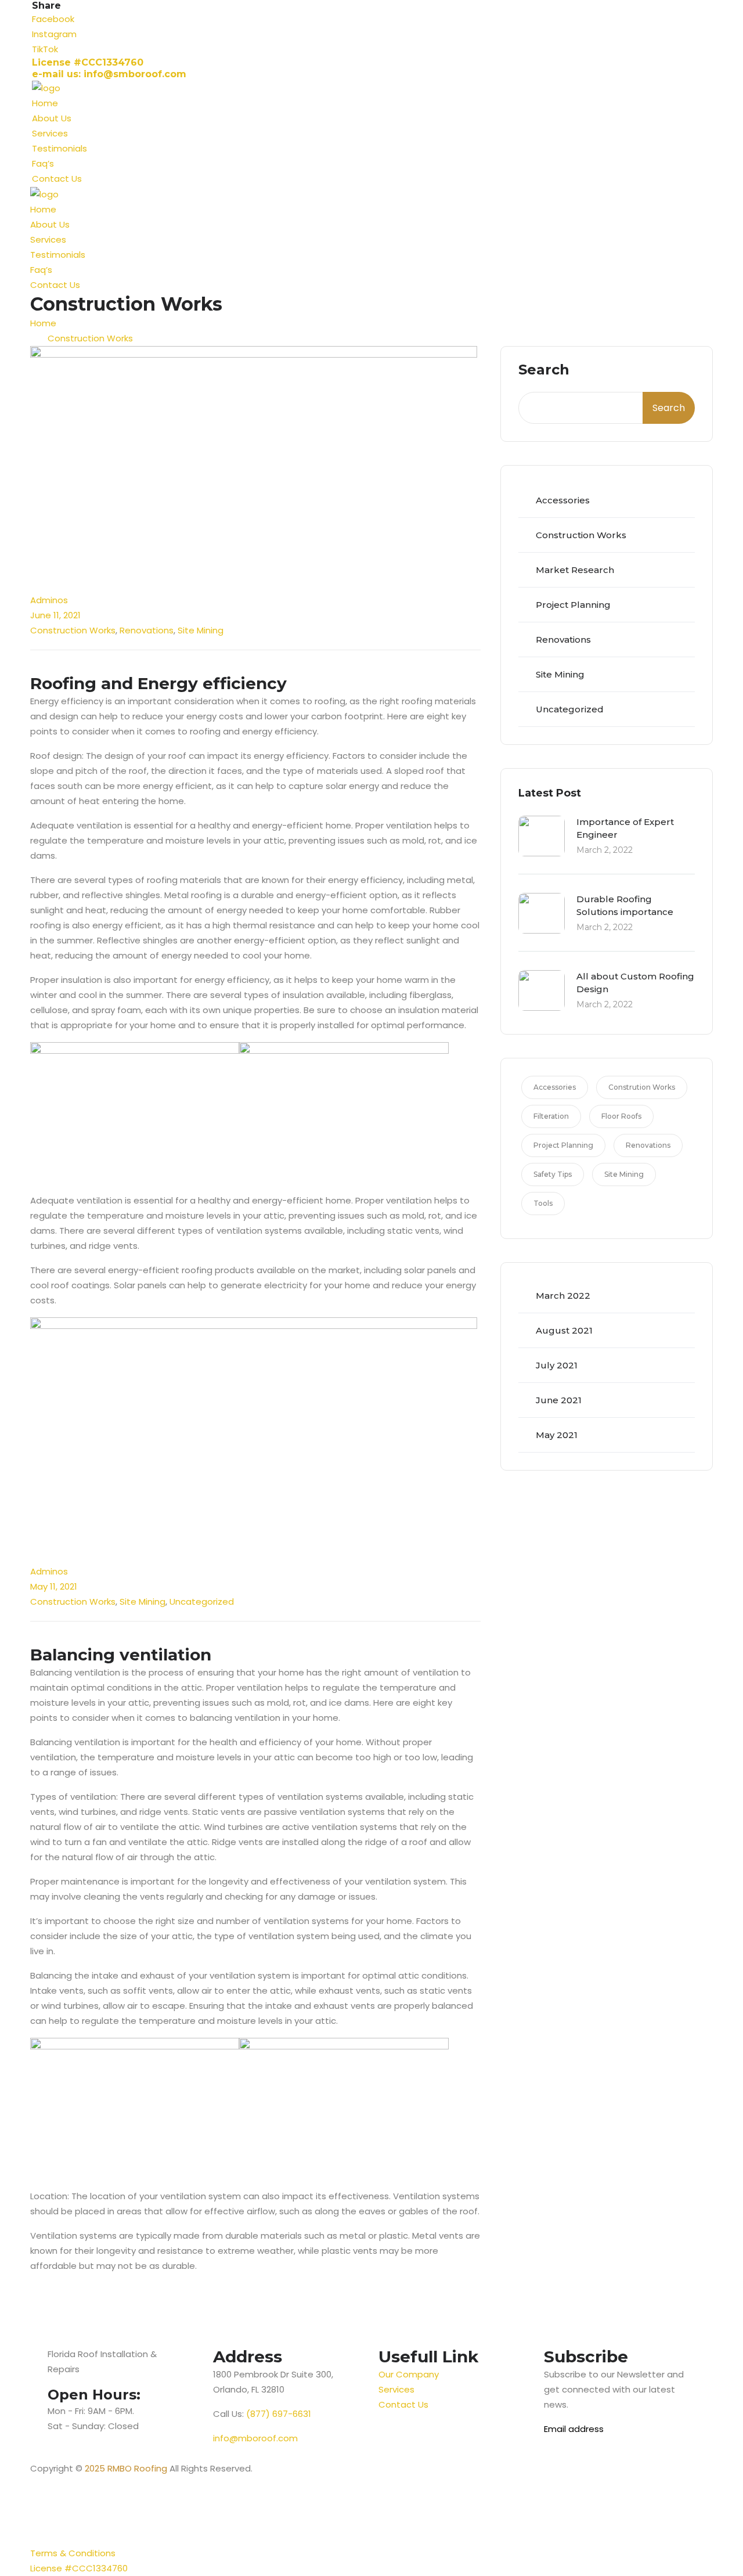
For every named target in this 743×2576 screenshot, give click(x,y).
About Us (52, 118)
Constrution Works (642, 1087)
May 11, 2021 (54, 1586)
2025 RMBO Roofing (125, 2468)
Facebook (53, 19)
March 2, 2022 (605, 850)
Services (50, 133)
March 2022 (563, 1296)
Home (45, 103)
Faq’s (43, 163)
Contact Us (57, 179)
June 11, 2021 (55, 615)
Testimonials (59, 148)
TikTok (45, 49)
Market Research (575, 570)
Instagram (54, 34)
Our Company (409, 2374)
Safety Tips (553, 1174)
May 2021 (557, 1435)
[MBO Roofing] (46, 87)
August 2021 (564, 1330)
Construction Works (90, 338)
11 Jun (48, 585)
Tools (543, 1203)
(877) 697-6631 (279, 2414)
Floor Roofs (621, 1116)
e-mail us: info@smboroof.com (109, 74)
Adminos (49, 600)
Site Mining (201, 630)
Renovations (147, 630)
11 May (50, 1557)
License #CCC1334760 (88, 62)
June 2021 (559, 1400)
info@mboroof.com (255, 2438)
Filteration (551, 1116)
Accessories (563, 500)
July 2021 (557, 1365)
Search (544, 370)
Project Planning (573, 605)
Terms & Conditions (73, 2553)
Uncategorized (202, 1602)
